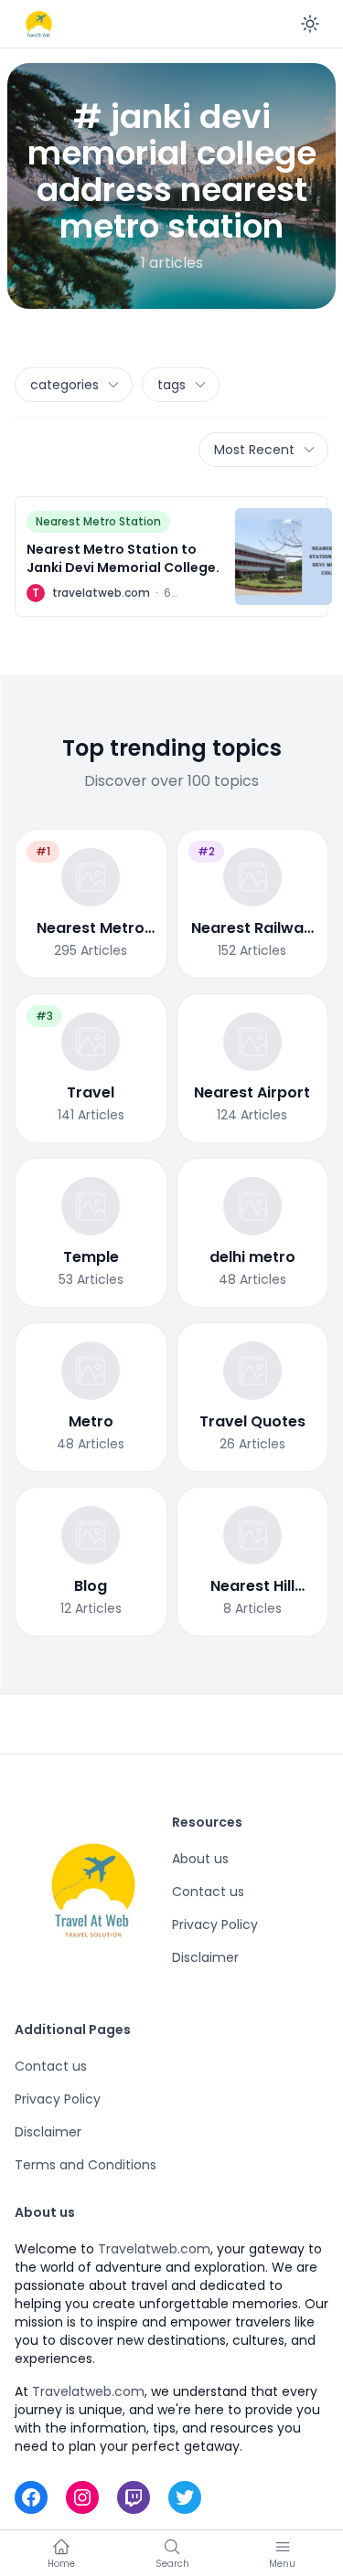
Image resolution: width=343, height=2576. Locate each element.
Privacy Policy (215, 1924)
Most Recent (254, 450)
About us (200, 1859)
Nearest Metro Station (98, 521)
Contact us (208, 1892)
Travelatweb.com (154, 2249)
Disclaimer (205, 1957)
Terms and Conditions (86, 2165)
